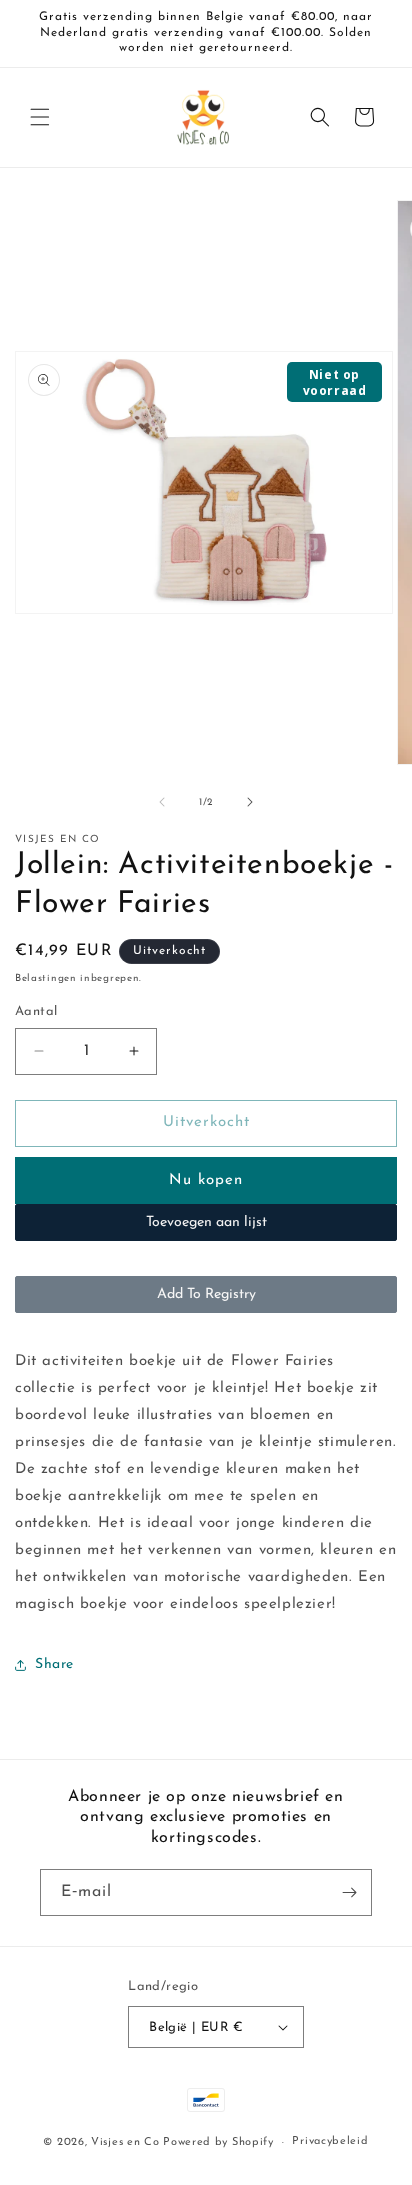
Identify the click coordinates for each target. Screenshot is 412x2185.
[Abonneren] (349, 1892)
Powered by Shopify (218, 2142)
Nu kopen (206, 1180)
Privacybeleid (330, 2141)
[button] (40, 117)
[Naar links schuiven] (162, 802)
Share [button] (54, 1664)
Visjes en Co (125, 2142)
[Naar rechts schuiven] (250, 802)
